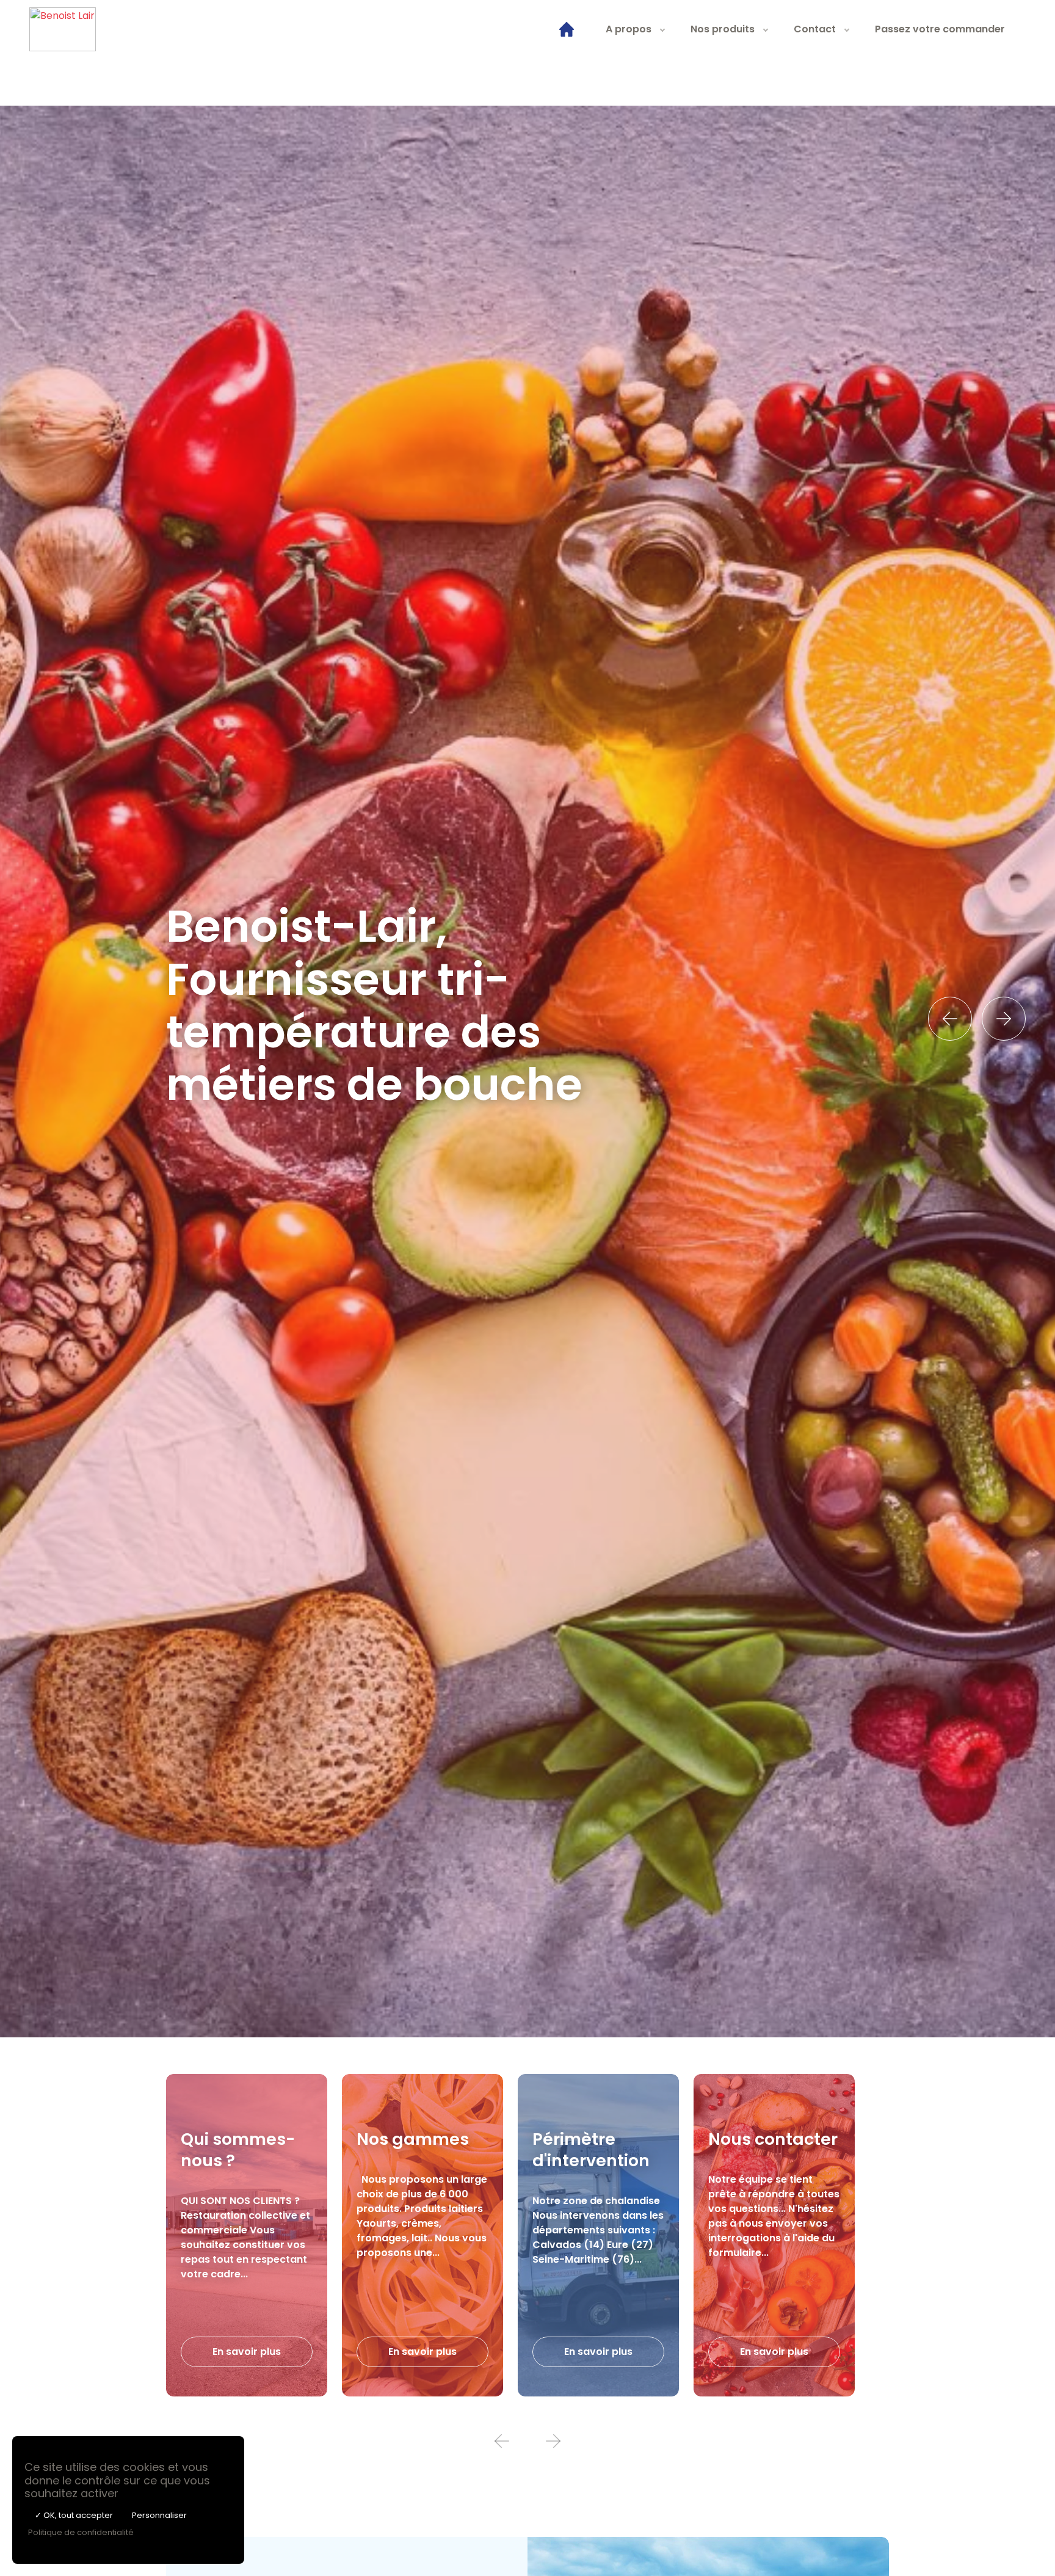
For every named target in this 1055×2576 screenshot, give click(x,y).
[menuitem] (567, 29)
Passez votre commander (940, 29)
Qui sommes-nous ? (238, 2150)
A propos (629, 29)
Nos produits (723, 29)
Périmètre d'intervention (591, 2150)
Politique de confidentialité (81, 2532)
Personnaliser (159, 2515)
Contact (815, 29)
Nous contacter (773, 2139)
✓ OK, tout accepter (74, 2515)
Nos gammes (413, 2139)
